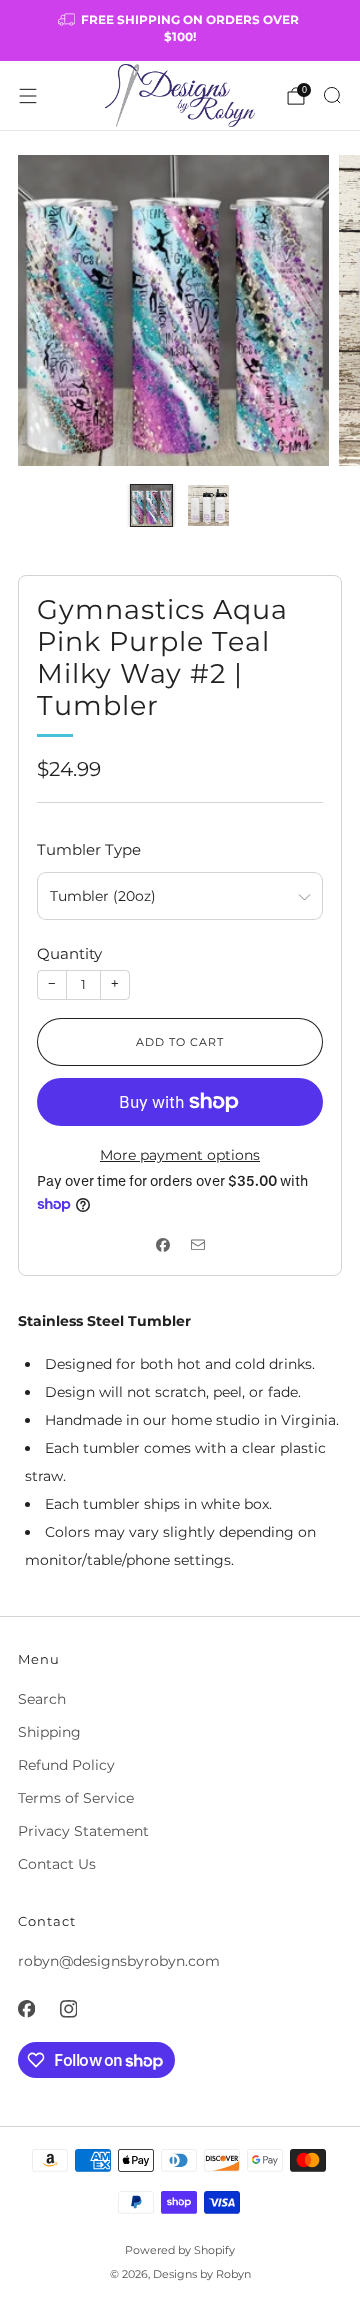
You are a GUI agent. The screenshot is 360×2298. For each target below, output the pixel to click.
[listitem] (180, 30)
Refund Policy (66, 1765)
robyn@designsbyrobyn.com (119, 1961)
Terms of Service (76, 1798)
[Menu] (28, 96)
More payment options (180, 1155)
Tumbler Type (89, 849)
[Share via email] (197, 1245)
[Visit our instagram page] (68, 2009)
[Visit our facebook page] (26, 2009)
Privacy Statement (83, 1831)
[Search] (332, 95)
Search (42, 1699)
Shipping (49, 1732)
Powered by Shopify (180, 2250)
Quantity (69, 953)
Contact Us (57, 1864)
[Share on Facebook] (162, 1245)
